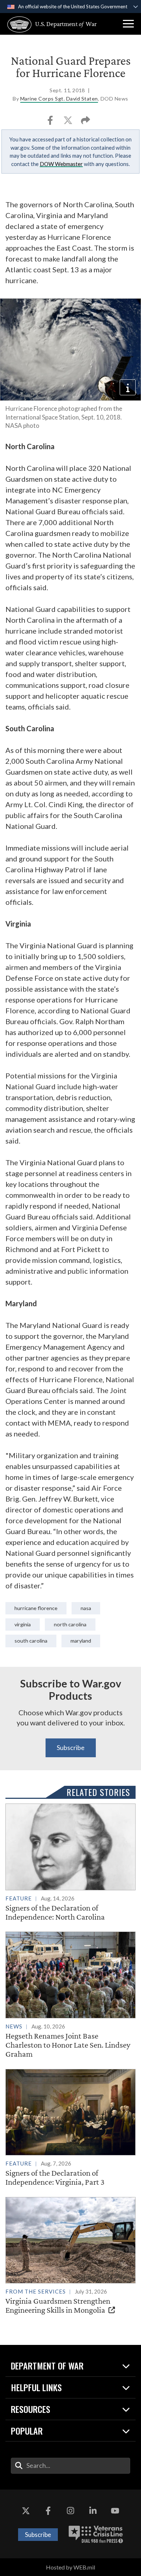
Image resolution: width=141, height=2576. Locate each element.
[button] (128, 24)
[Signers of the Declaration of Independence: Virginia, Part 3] (70, 2128)
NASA (86, 1608)
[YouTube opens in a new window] (115, 2511)
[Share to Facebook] (51, 122)
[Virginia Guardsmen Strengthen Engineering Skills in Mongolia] (70, 2256)
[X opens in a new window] (26, 2511)
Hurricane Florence (36, 1608)
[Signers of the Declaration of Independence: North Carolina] (70, 1862)
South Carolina (31, 1641)
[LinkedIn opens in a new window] (93, 2511)
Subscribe (71, 1747)
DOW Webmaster (61, 164)
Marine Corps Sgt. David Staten (59, 99)
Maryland (81, 1641)
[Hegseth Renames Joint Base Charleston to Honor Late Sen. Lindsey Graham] (70, 1995)
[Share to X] (69, 122)
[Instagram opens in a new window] (70, 2511)
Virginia (23, 1624)
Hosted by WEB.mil (70, 2567)
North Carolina (70, 1624)
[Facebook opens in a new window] (48, 2511)
